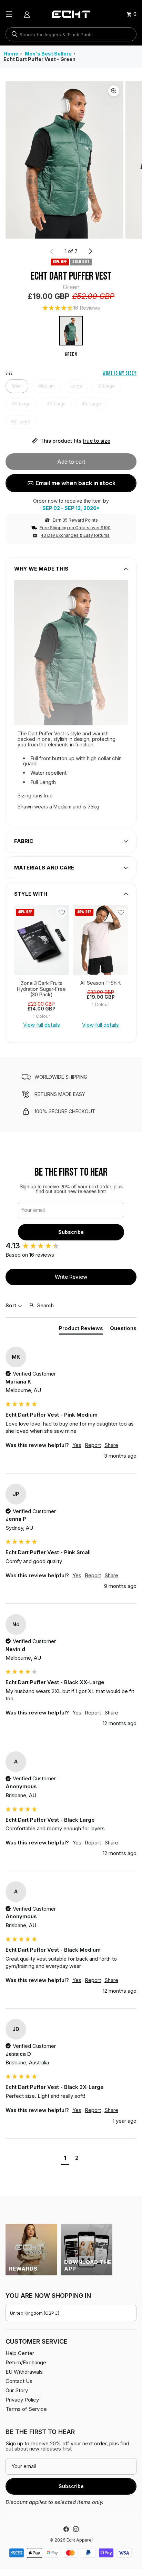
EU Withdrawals (24, 2372)
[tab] (81, 1330)
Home (11, 54)
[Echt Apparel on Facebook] (66, 2529)
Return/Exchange (26, 2362)
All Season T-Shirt (100, 983)
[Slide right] (90, 251)
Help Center (20, 2353)
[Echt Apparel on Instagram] (76, 2529)
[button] (71, 308)
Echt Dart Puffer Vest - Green (39, 59)
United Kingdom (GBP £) (35, 2313)
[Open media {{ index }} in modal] (64, 160)
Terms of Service (26, 2409)
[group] (41, 940)
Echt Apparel (80, 2540)
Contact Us (19, 2381)
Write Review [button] (71, 1277)
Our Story (17, 2390)
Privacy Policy (22, 2400)
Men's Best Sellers (48, 54)
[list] (71, 160)
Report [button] (93, 1445)
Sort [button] (12, 1305)
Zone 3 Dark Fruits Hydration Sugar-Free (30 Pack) (41, 989)
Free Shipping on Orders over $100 (75, 528)
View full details (42, 1025)
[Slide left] (52, 251)
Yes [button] (77, 1445)
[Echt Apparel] (71, 14)
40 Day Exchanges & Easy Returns (75, 535)
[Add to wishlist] (62, 912)
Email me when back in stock (75, 483)
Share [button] (111, 1445)
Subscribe (71, 1232)
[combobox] (71, 34)
